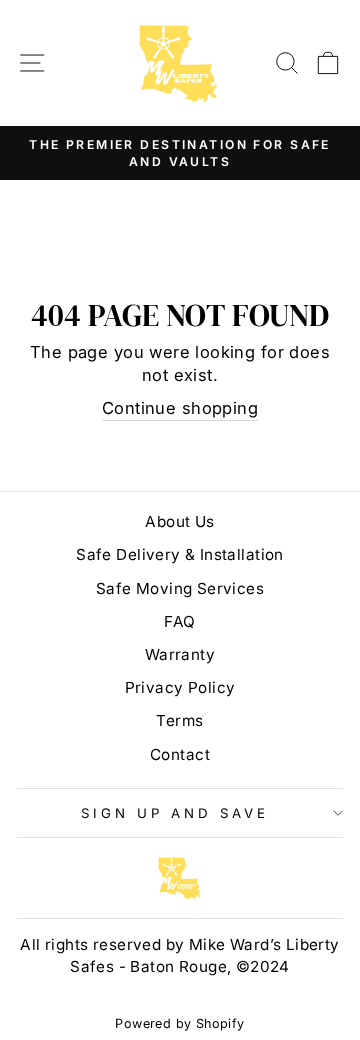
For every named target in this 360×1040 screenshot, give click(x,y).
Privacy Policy (180, 687)
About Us (179, 521)
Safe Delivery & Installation (180, 554)
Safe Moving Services (180, 588)
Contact (180, 754)
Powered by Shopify (179, 1023)
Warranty (180, 654)
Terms (179, 720)
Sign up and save (175, 813)
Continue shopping (180, 408)
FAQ (179, 621)
